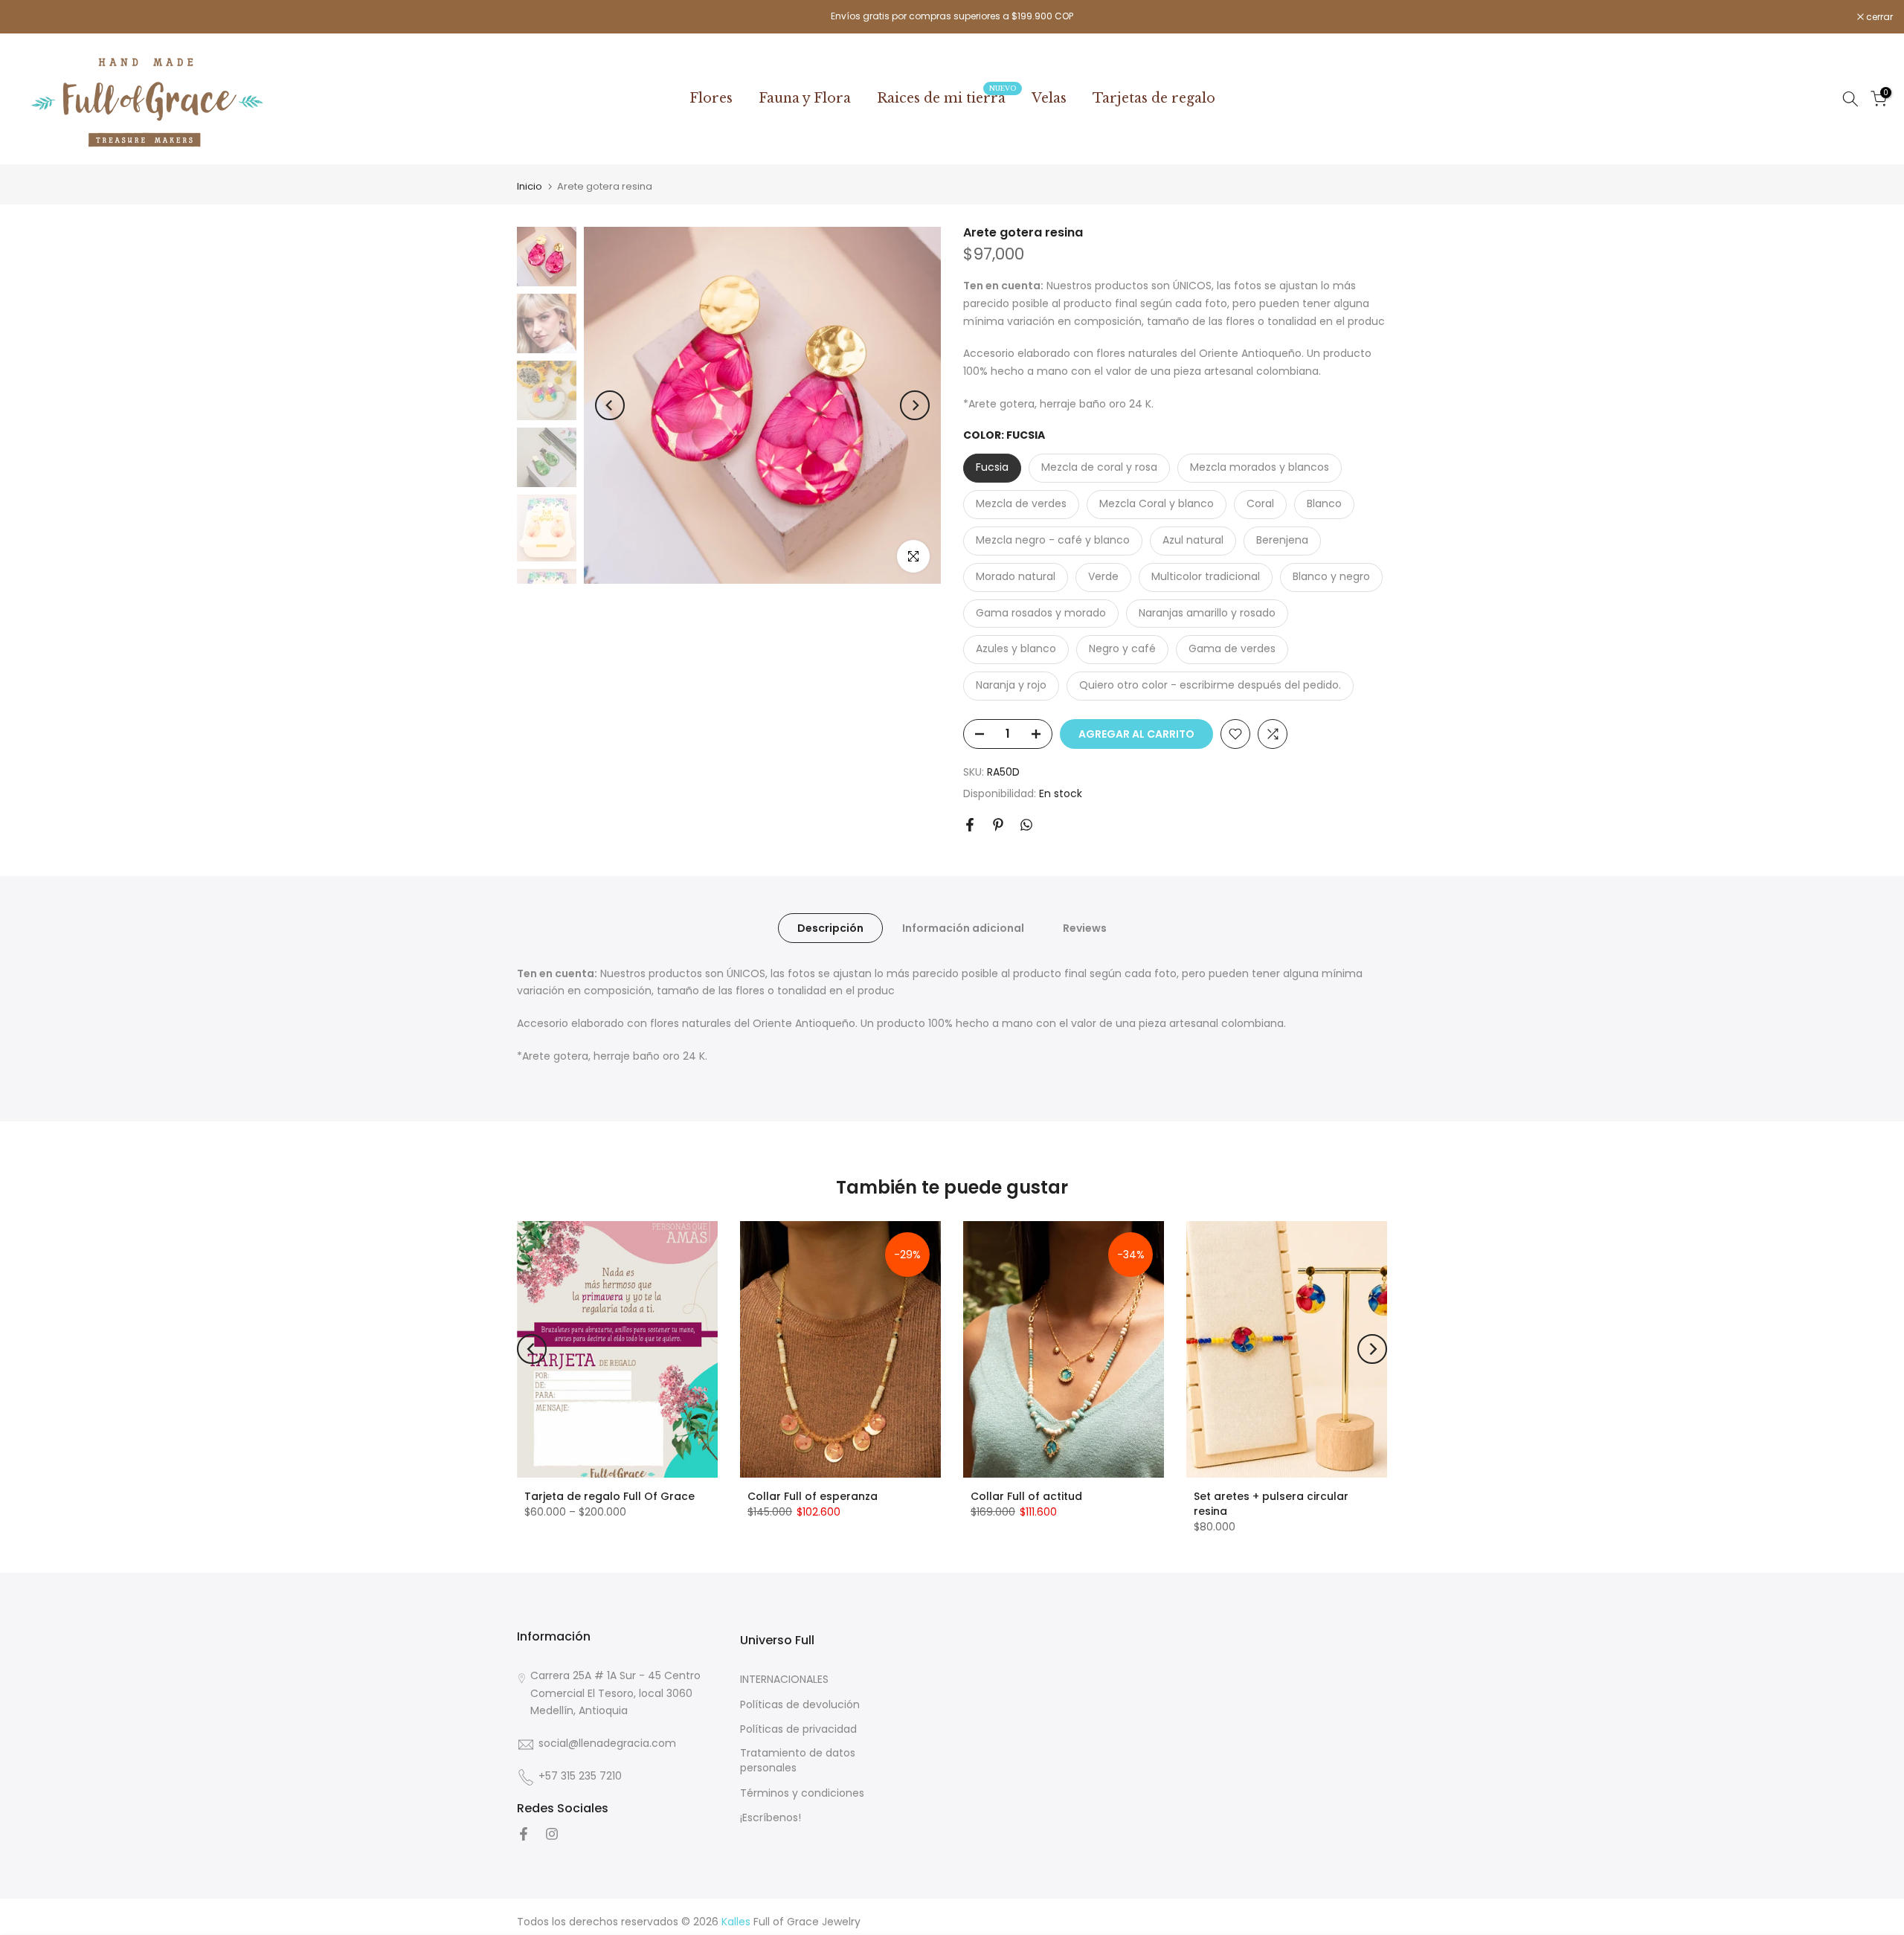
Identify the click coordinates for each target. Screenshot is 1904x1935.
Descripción (830, 927)
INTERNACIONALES (784, 1680)
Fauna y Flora (805, 98)
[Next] (915, 405)
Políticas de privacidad (798, 1730)
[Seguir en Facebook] (524, 1834)
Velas (1049, 98)
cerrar (32, 17)
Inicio (530, 186)
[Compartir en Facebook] (970, 825)
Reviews (1085, 927)
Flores (711, 98)
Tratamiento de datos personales (798, 1761)
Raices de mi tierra (947, 97)
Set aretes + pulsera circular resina (1271, 1504)
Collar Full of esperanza (813, 1496)
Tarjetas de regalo (1154, 98)
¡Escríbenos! (771, 1819)
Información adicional (963, 927)
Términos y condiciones (802, 1793)
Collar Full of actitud (1026, 1496)
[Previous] (610, 405)
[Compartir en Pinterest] (998, 825)
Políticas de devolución (800, 1705)
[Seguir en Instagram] (552, 1834)
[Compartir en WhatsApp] (1026, 825)
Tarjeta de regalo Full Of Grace (610, 1496)
